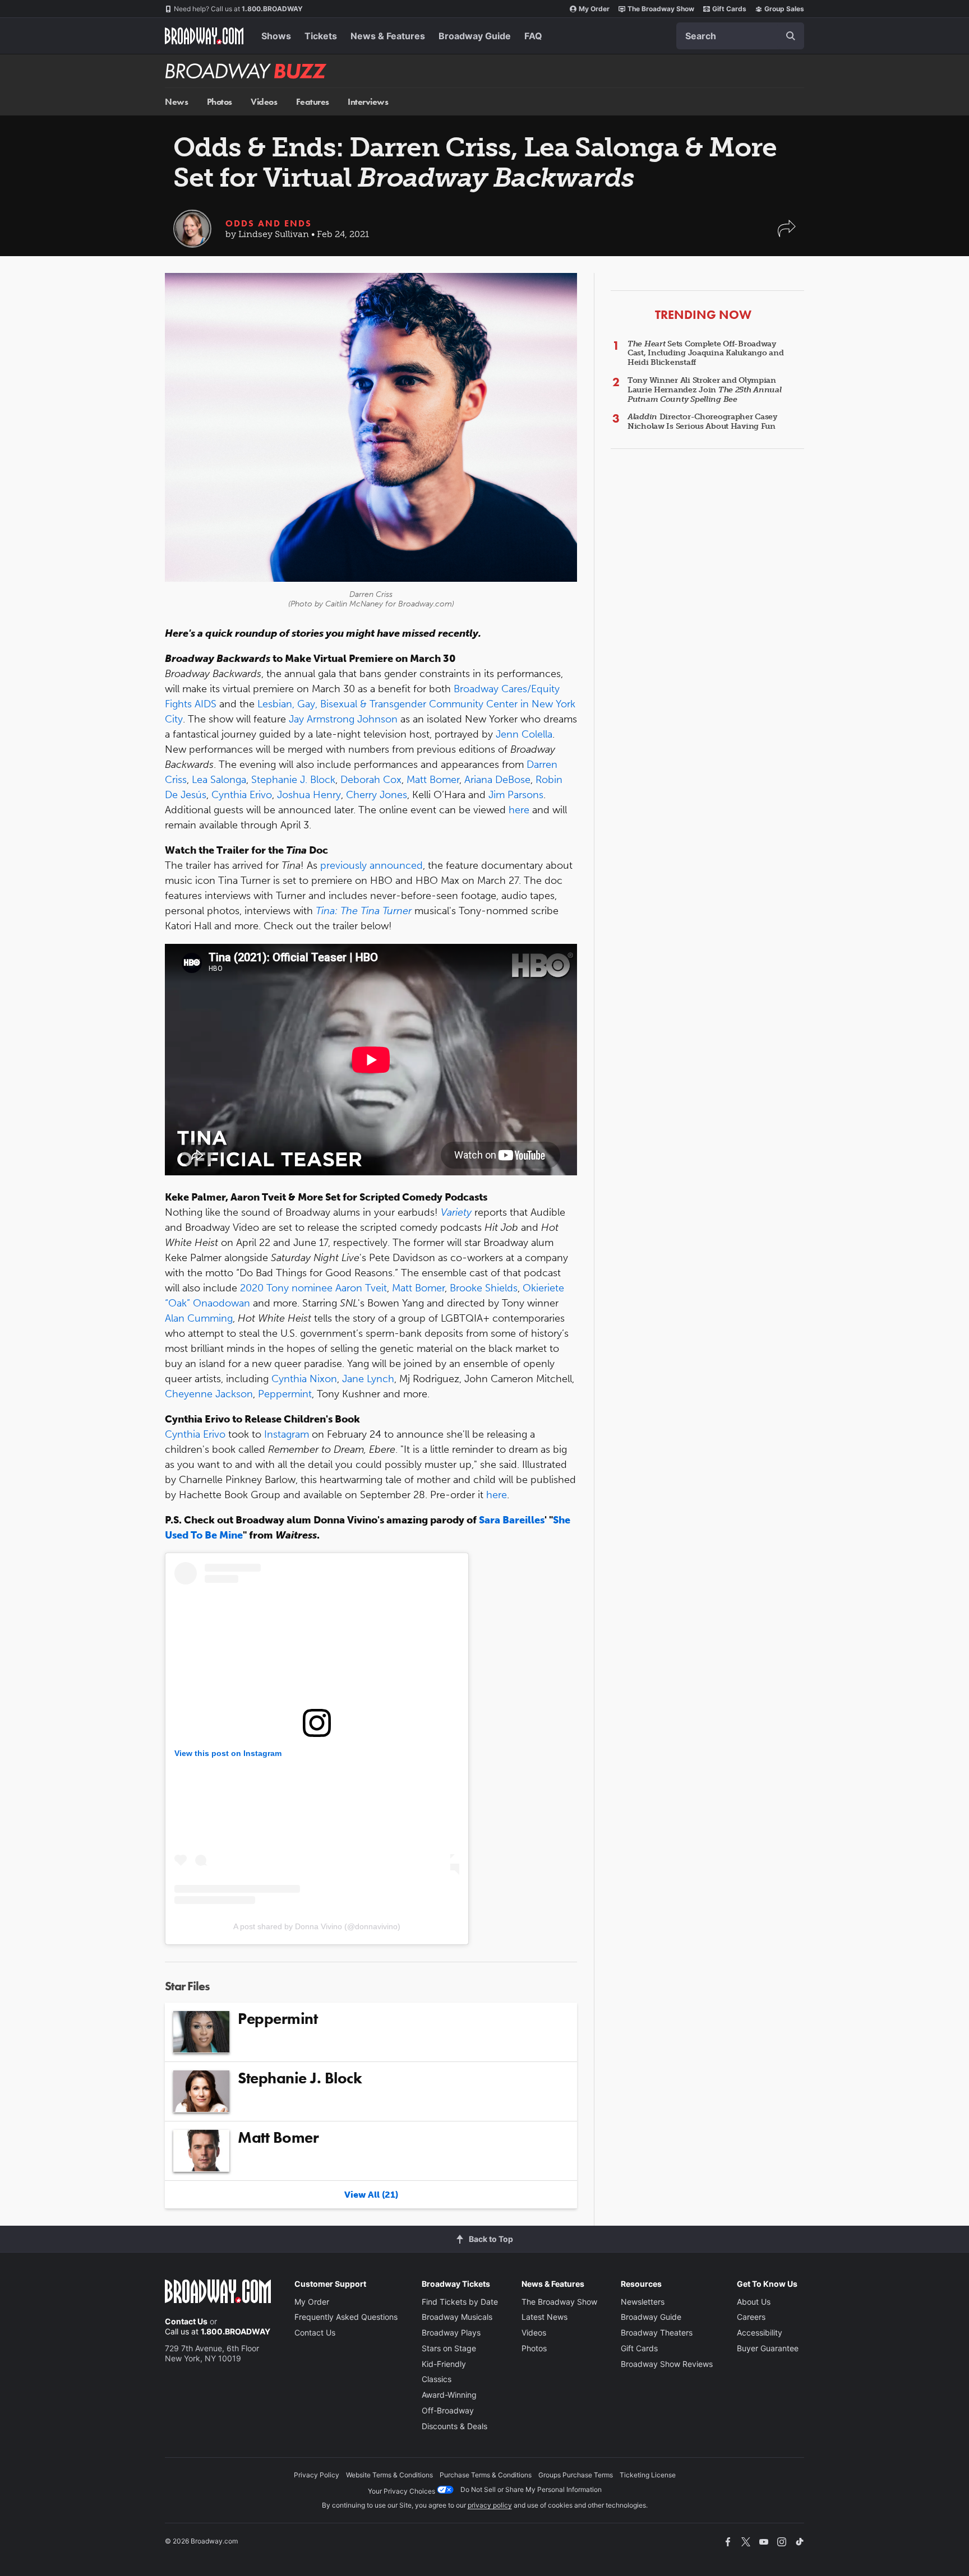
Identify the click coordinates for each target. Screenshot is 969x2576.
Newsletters (643, 2302)
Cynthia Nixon (304, 1379)
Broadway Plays (451, 2332)
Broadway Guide (475, 36)
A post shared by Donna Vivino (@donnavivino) (317, 1926)
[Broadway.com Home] (204, 36)
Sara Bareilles (512, 1520)
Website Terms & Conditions (389, 2475)
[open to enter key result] (791, 36)
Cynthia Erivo (242, 795)
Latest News (545, 2317)
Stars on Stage (449, 2348)
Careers (751, 2317)
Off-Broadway (448, 2410)
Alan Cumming (199, 1318)
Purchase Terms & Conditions (486, 2475)
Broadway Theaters (657, 2332)
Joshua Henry (309, 795)
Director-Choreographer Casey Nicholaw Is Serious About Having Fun (702, 421)
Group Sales (784, 9)
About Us (754, 2302)
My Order (594, 9)
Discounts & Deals (454, 2426)
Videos (264, 102)
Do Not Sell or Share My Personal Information (531, 2489)
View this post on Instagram (228, 1753)
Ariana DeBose (497, 780)
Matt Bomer (433, 780)
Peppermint (285, 1394)
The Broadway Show (661, 9)
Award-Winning (449, 2395)
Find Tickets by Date (460, 2302)
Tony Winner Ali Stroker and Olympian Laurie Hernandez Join (705, 390)
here (519, 810)
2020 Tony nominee (286, 1288)
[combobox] (740, 36)
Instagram (287, 1434)
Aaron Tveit (361, 1288)
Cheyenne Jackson (209, 1394)
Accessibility (760, 2332)
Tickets (321, 36)
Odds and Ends (269, 223)
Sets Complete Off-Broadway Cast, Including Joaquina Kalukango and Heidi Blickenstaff (705, 353)
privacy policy (490, 2505)
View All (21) (371, 2195)
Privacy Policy (317, 2475)
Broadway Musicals (457, 2317)
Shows (276, 36)
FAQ (533, 36)
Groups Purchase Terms (576, 2475)
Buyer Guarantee (768, 2348)
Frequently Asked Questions (346, 2317)
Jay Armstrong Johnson (343, 719)
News (176, 102)
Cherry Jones (377, 795)
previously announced (372, 865)
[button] (787, 234)
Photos (220, 102)
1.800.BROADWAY (238, 9)
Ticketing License (648, 2475)
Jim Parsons (516, 795)
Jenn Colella (524, 734)
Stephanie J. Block (293, 780)
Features (313, 102)
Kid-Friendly (444, 2364)
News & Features (388, 36)
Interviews (368, 102)
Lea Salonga (219, 780)
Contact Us (186, 2321)
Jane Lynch (368, 1379)
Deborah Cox (371, 780)
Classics (437, 2379)
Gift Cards (729, 9)
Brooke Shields (484, 1288)
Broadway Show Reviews (667, 2364)
